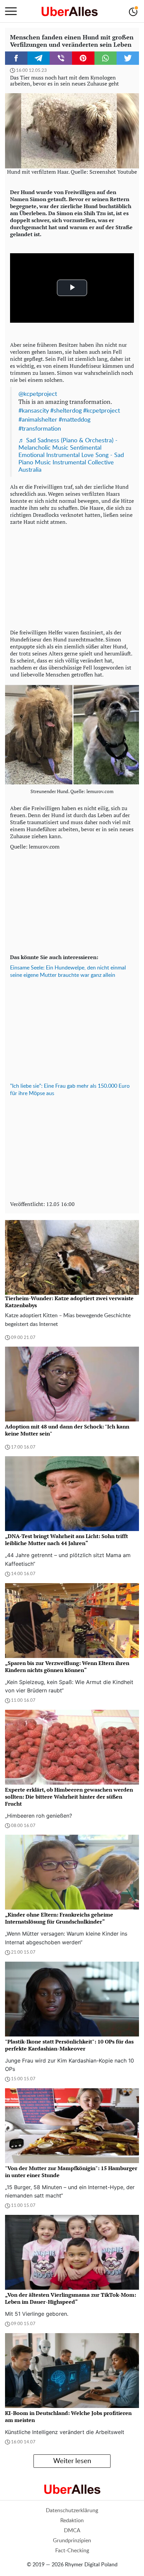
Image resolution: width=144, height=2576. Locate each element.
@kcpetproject (38, 394)
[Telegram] (39, 58)
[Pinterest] (83, 58)
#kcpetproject (101, 411)
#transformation (40, 429)
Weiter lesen (72, 2461)
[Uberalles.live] (69, 11)
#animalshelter (38, 420)
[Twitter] (128, 58)
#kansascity (34, 411)
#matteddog (75, 420)
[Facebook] (16, 58)
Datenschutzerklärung (72, 2511)
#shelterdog (66, 411)
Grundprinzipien (72, 2541)
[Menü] (11, 11)
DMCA (72, 2531)
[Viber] (61, 58)
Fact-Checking (72, 2551)
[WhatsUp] (106, 58)
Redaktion (72, 2521)
